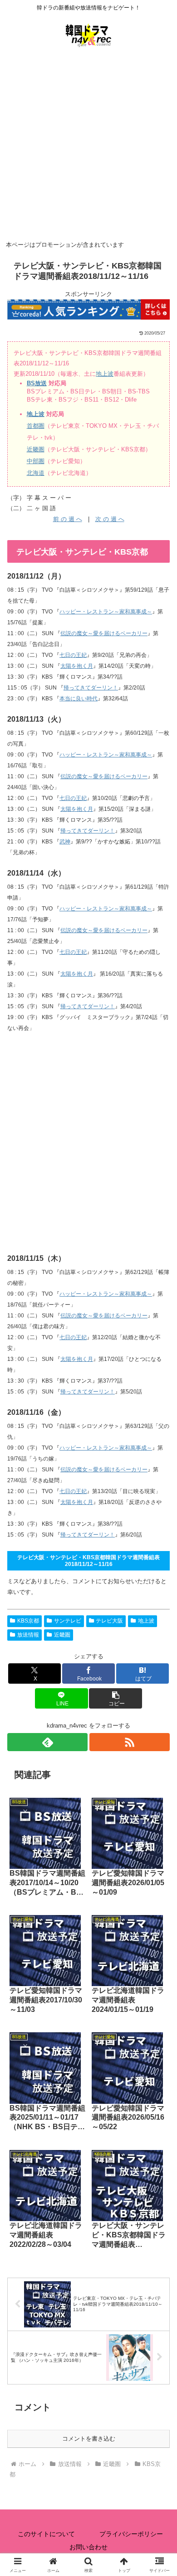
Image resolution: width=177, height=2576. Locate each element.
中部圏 (36, 461)
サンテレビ (68, 1621)
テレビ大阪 (109, 1621)
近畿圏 (36, 449)
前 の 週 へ (68, 519)
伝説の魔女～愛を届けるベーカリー (104, 633)
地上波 (105, 374)
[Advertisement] (88, 145)
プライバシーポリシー (131, 2534)
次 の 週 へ (110, 519)
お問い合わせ (88, 2547)
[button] (115, 1698)
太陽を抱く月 (77, 666)
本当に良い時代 (79, 699)
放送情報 (28, 1635)
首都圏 (36, 426)
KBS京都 (28, 1621)
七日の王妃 (73, 655)
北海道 (36, 473)
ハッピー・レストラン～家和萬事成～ (106, 612)
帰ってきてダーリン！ (91, 688)
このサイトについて (46, 2534)
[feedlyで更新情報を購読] (47, 1742)
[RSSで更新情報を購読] (130, 1742)
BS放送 (37, 383)
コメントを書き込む (89, 2439)
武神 (65, 842)
